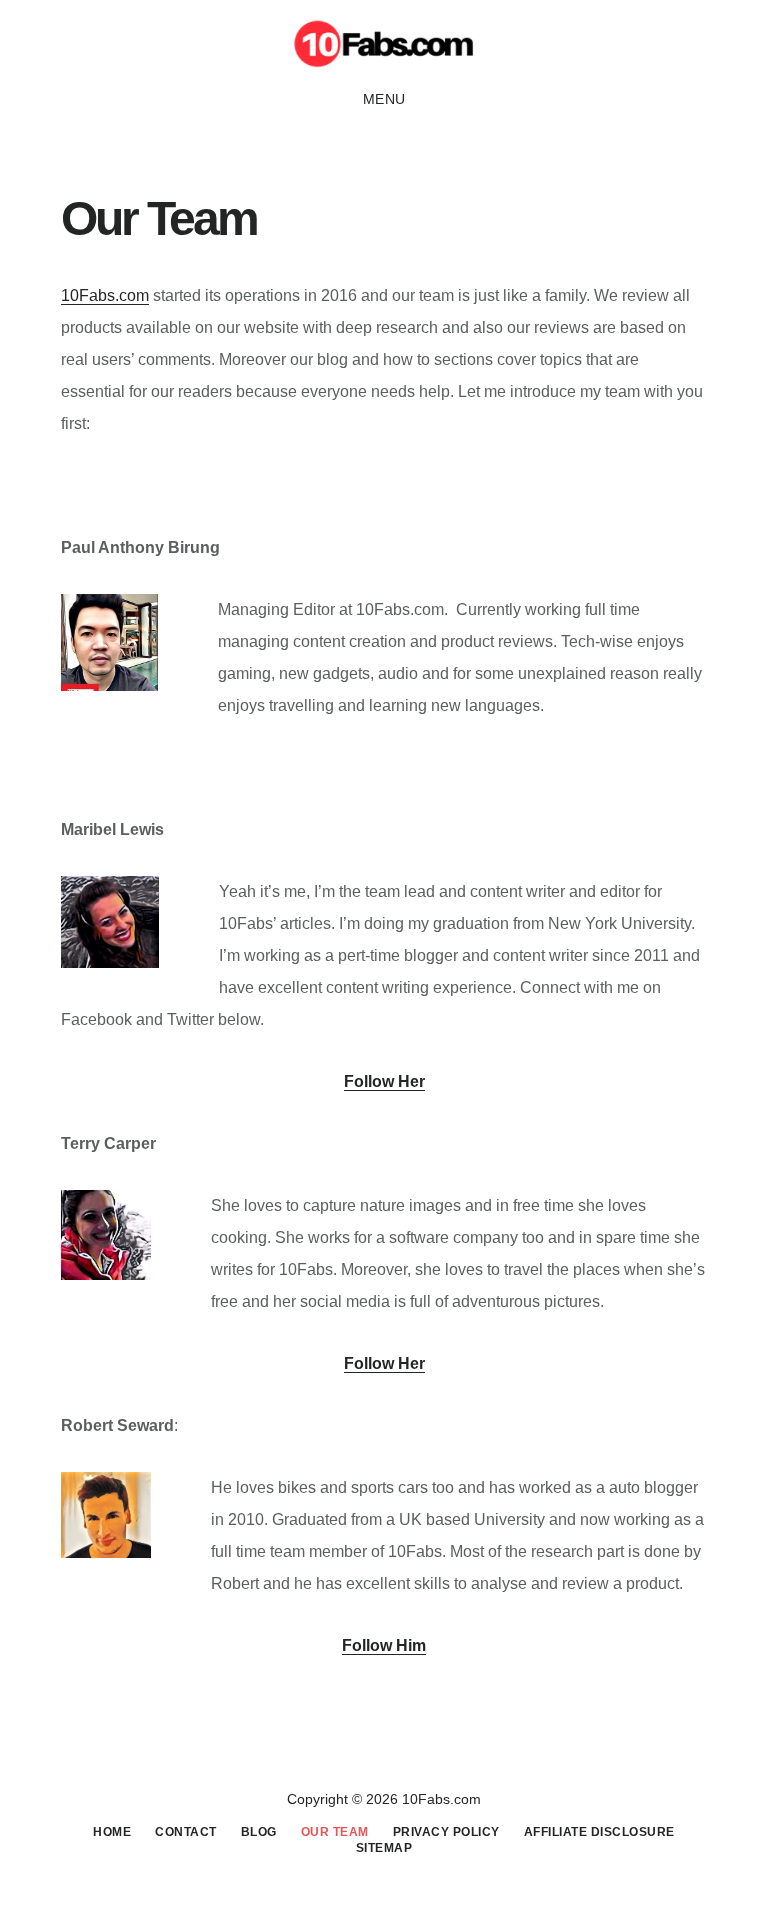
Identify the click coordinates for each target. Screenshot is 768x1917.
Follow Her (384, 1081)
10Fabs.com (105, 295)
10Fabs (384, 44)
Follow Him (384, 1645)
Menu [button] (384, 99)
